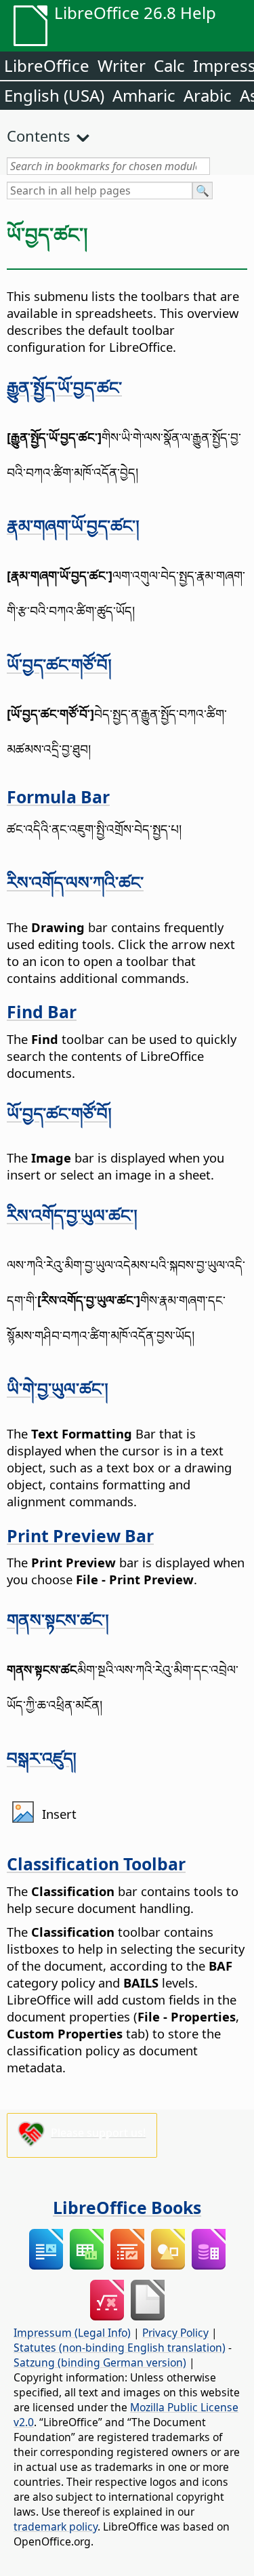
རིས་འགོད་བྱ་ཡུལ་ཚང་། (72, 1215)
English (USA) (54, 95)
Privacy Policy (175, 2333)
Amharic (144, 95)
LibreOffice (47, 65)
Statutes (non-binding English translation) (120, 2348)
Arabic (208, 95)
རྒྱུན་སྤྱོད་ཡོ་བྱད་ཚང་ (64, 387)
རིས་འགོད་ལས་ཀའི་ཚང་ (75, 882)
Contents (39, 136)
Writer (122, 65)
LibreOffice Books (127, 2207)
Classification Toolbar (96, 1864)
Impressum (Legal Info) (72, 2333)
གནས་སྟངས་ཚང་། (58, 1619)
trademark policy (56, 2527)
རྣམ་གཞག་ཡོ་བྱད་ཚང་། (73, 525)
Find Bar (42, 1011)
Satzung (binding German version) (100, 2362)
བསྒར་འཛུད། (42, 1758)
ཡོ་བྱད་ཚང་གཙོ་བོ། (59, 664)
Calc (169, 65)
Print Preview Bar (80, 1535)
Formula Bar (58, 797)
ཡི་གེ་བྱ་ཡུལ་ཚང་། (58, 1388)
